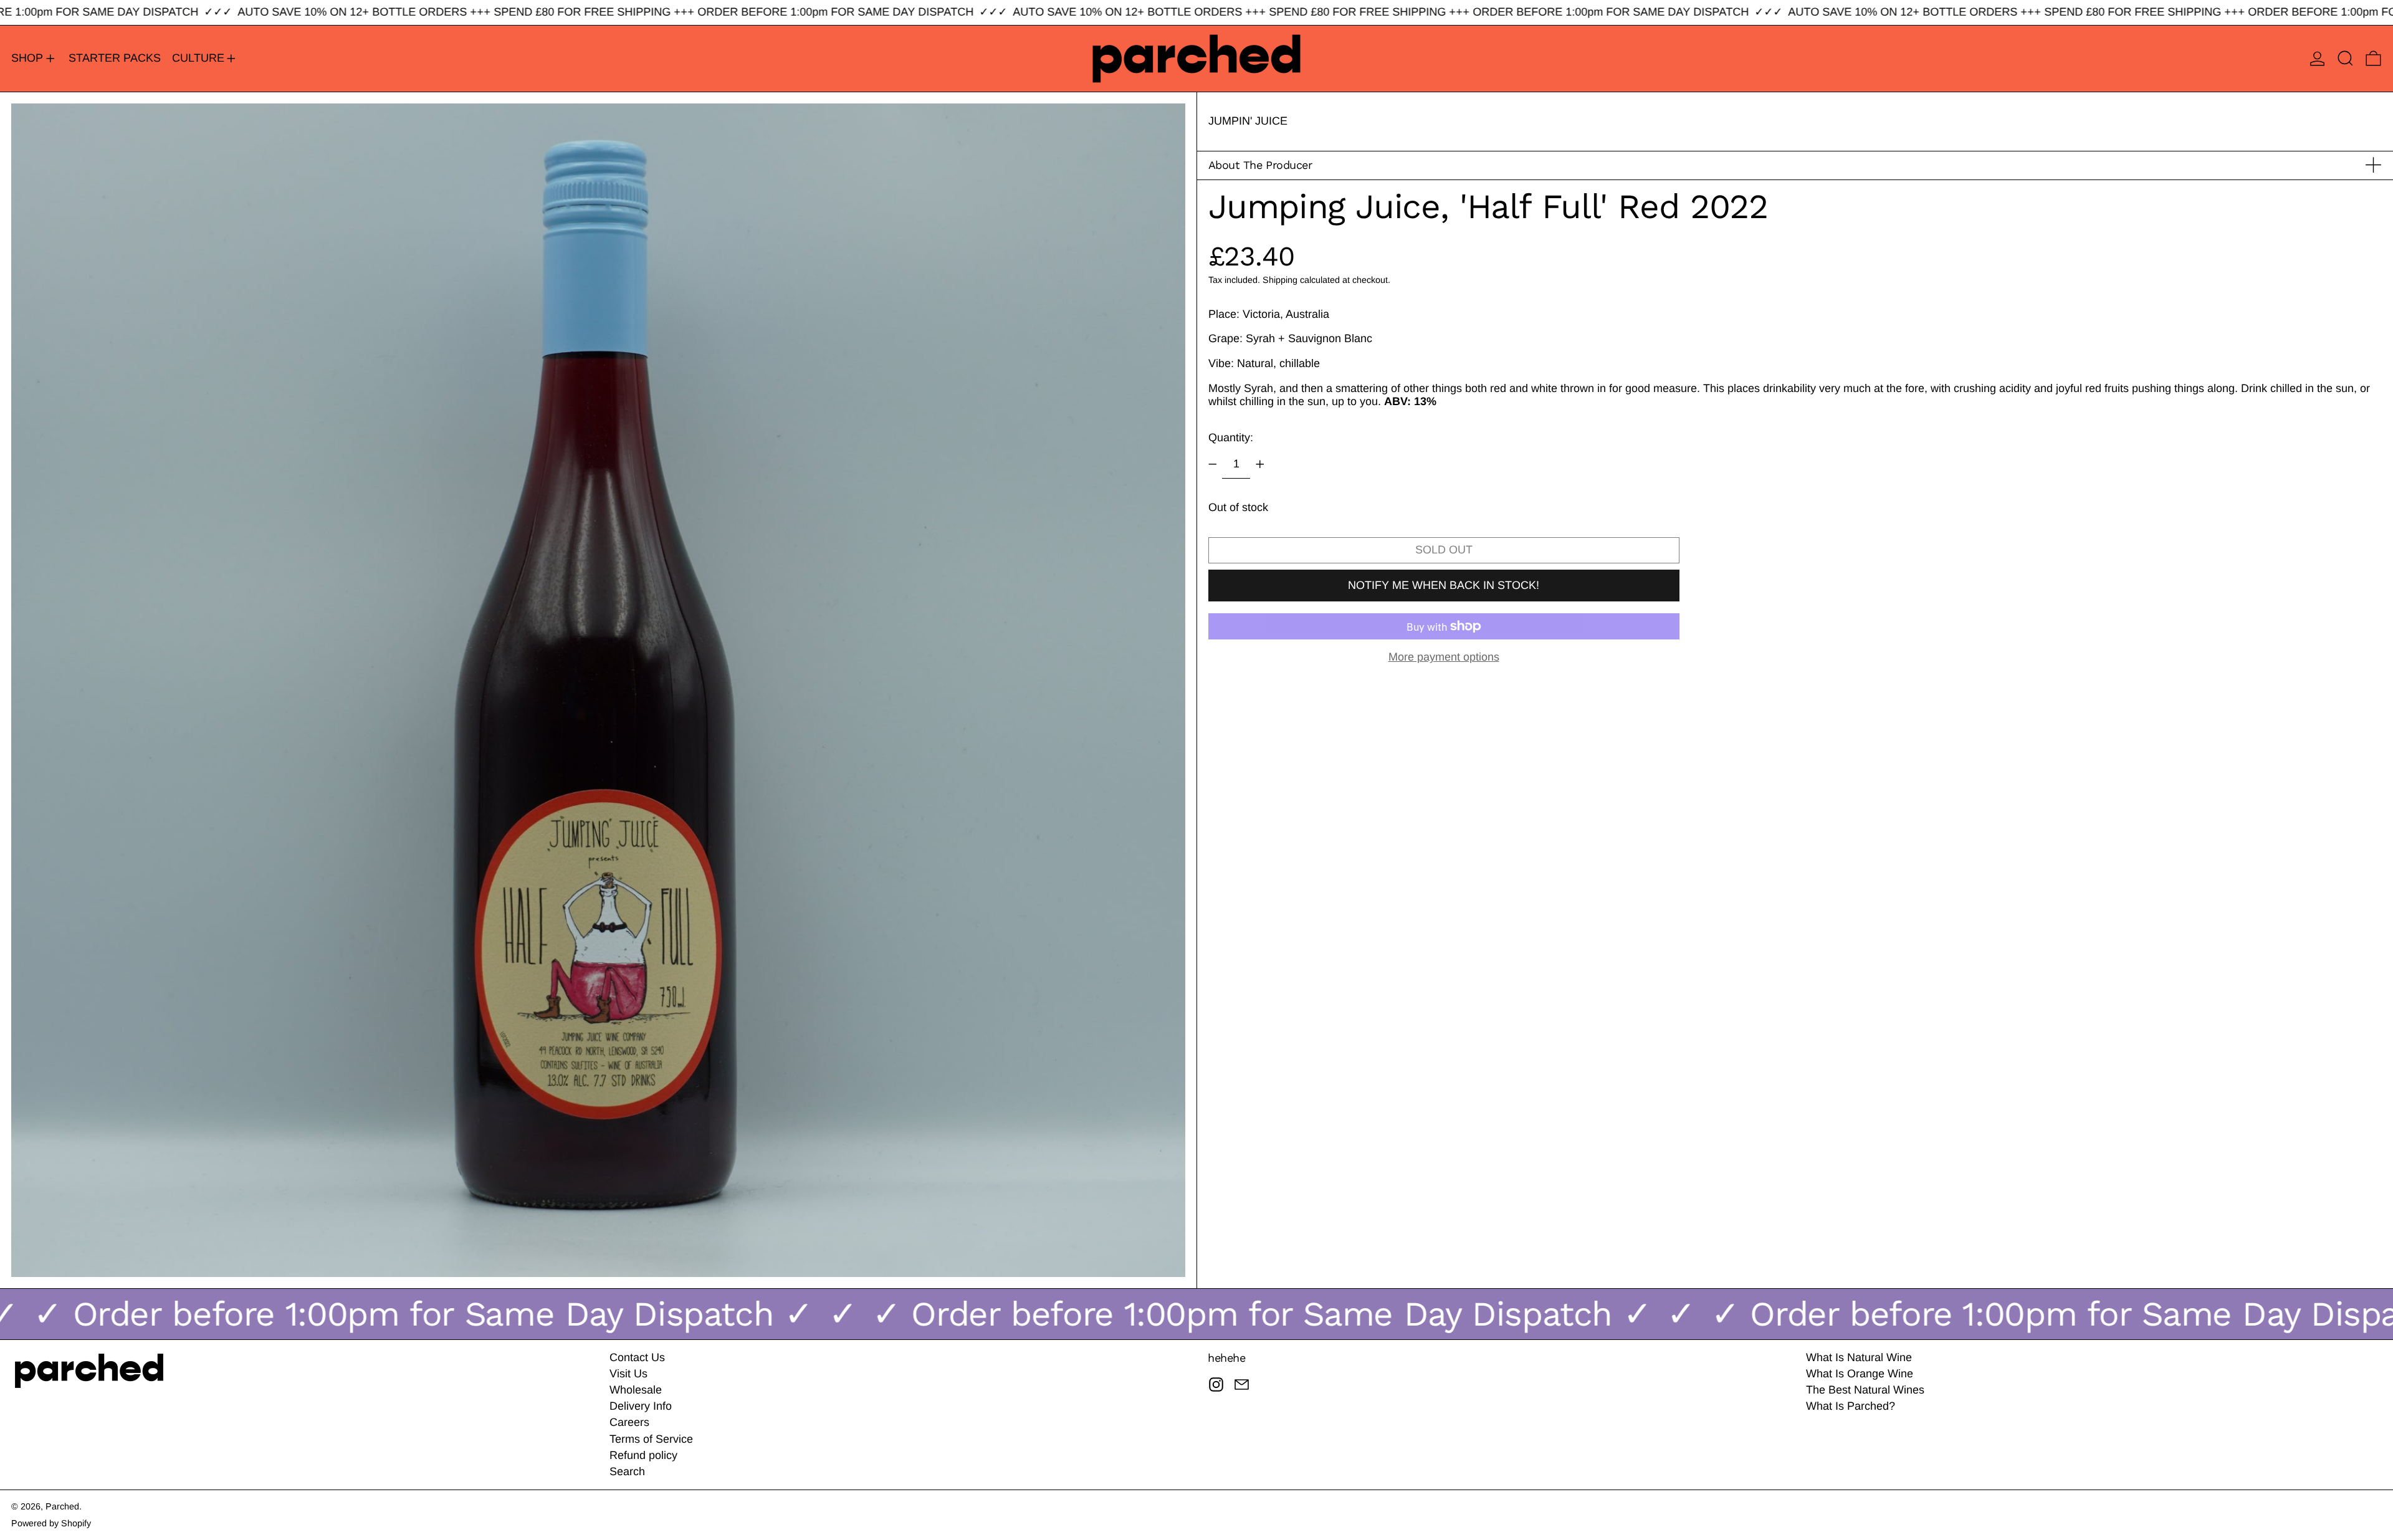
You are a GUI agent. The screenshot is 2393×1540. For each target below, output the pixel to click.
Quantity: (1231, 437)
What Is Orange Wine (1860, 1374)
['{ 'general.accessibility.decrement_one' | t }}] (1213, 464)
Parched (62, 1506)
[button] (2345, 59)
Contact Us (637, 1357)
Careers (629, 1422)
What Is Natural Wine (1859, 1357)
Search (627, 1471)
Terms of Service (651, 1439)
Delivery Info (641, 1406)
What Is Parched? (1851, 1406)
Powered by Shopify (51, 1523)
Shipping (1280, 279)
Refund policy (643, 1455)
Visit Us (628, 1374)
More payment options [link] (1444, 657)
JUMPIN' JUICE (1248, 121)
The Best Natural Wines (1865, 1390)
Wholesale (636, 1390)
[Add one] (1260, 464)
